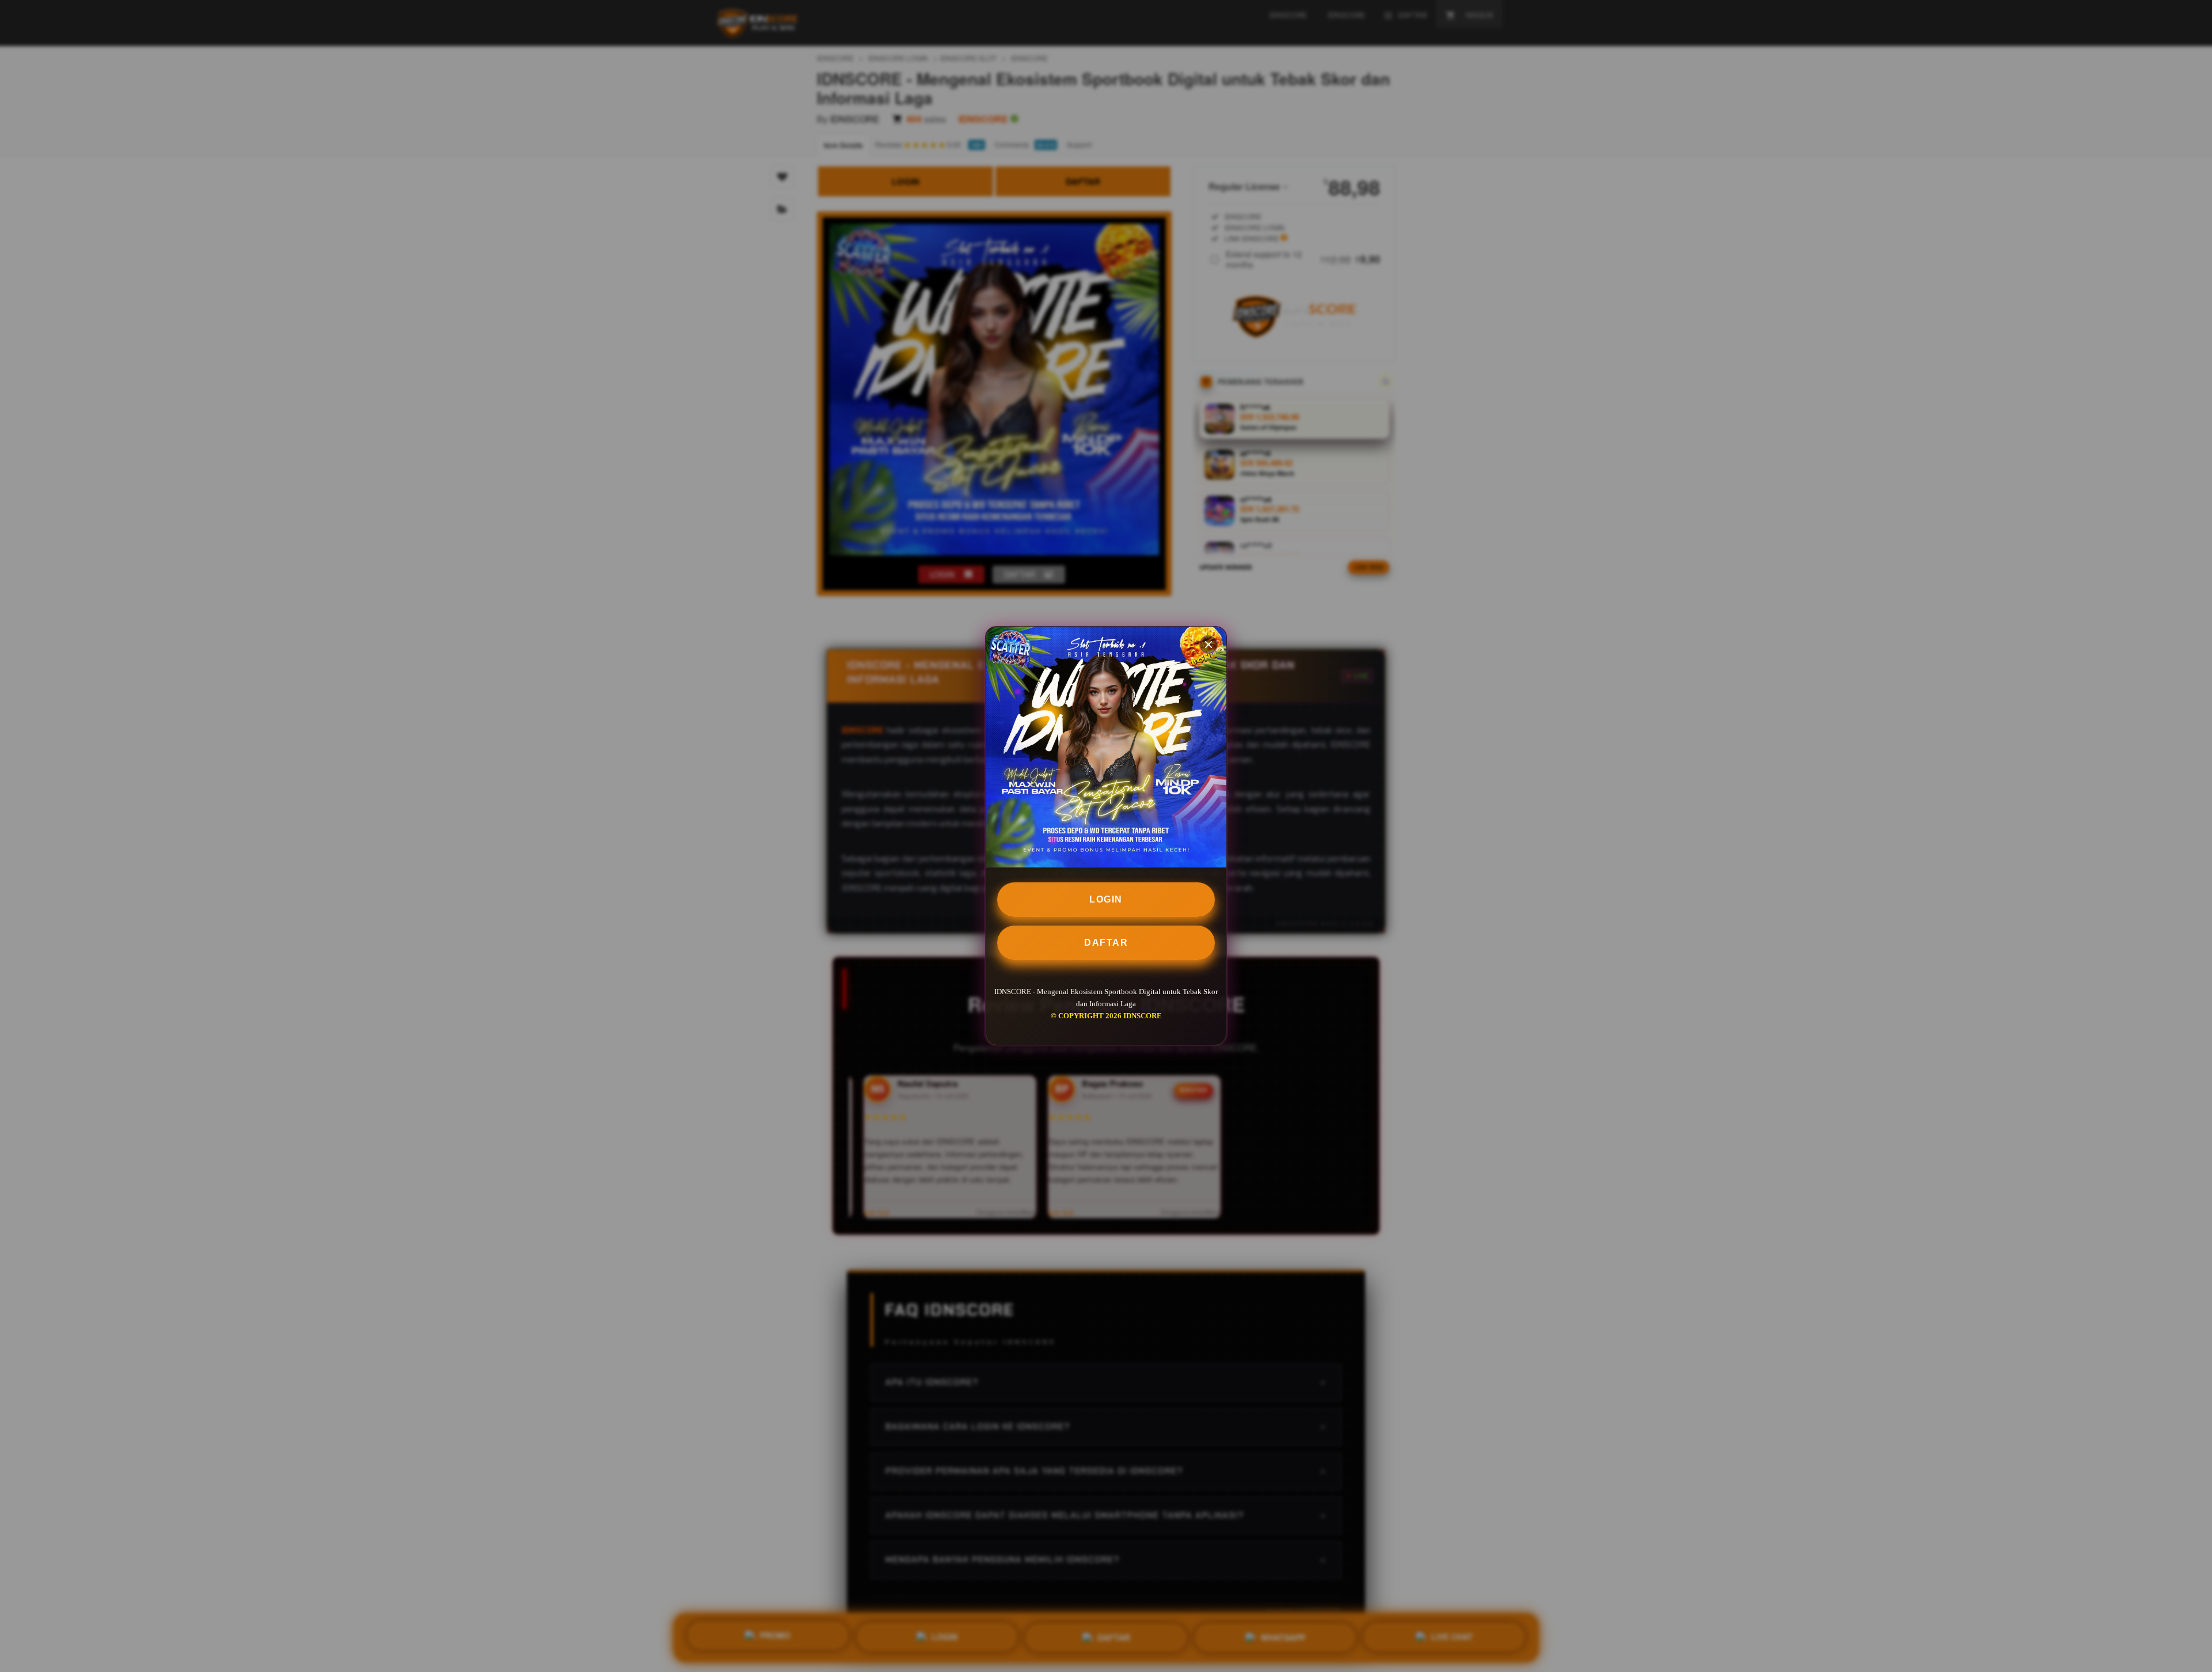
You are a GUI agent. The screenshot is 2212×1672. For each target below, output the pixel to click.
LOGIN (1106, 899)
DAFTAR (1106, 943)
